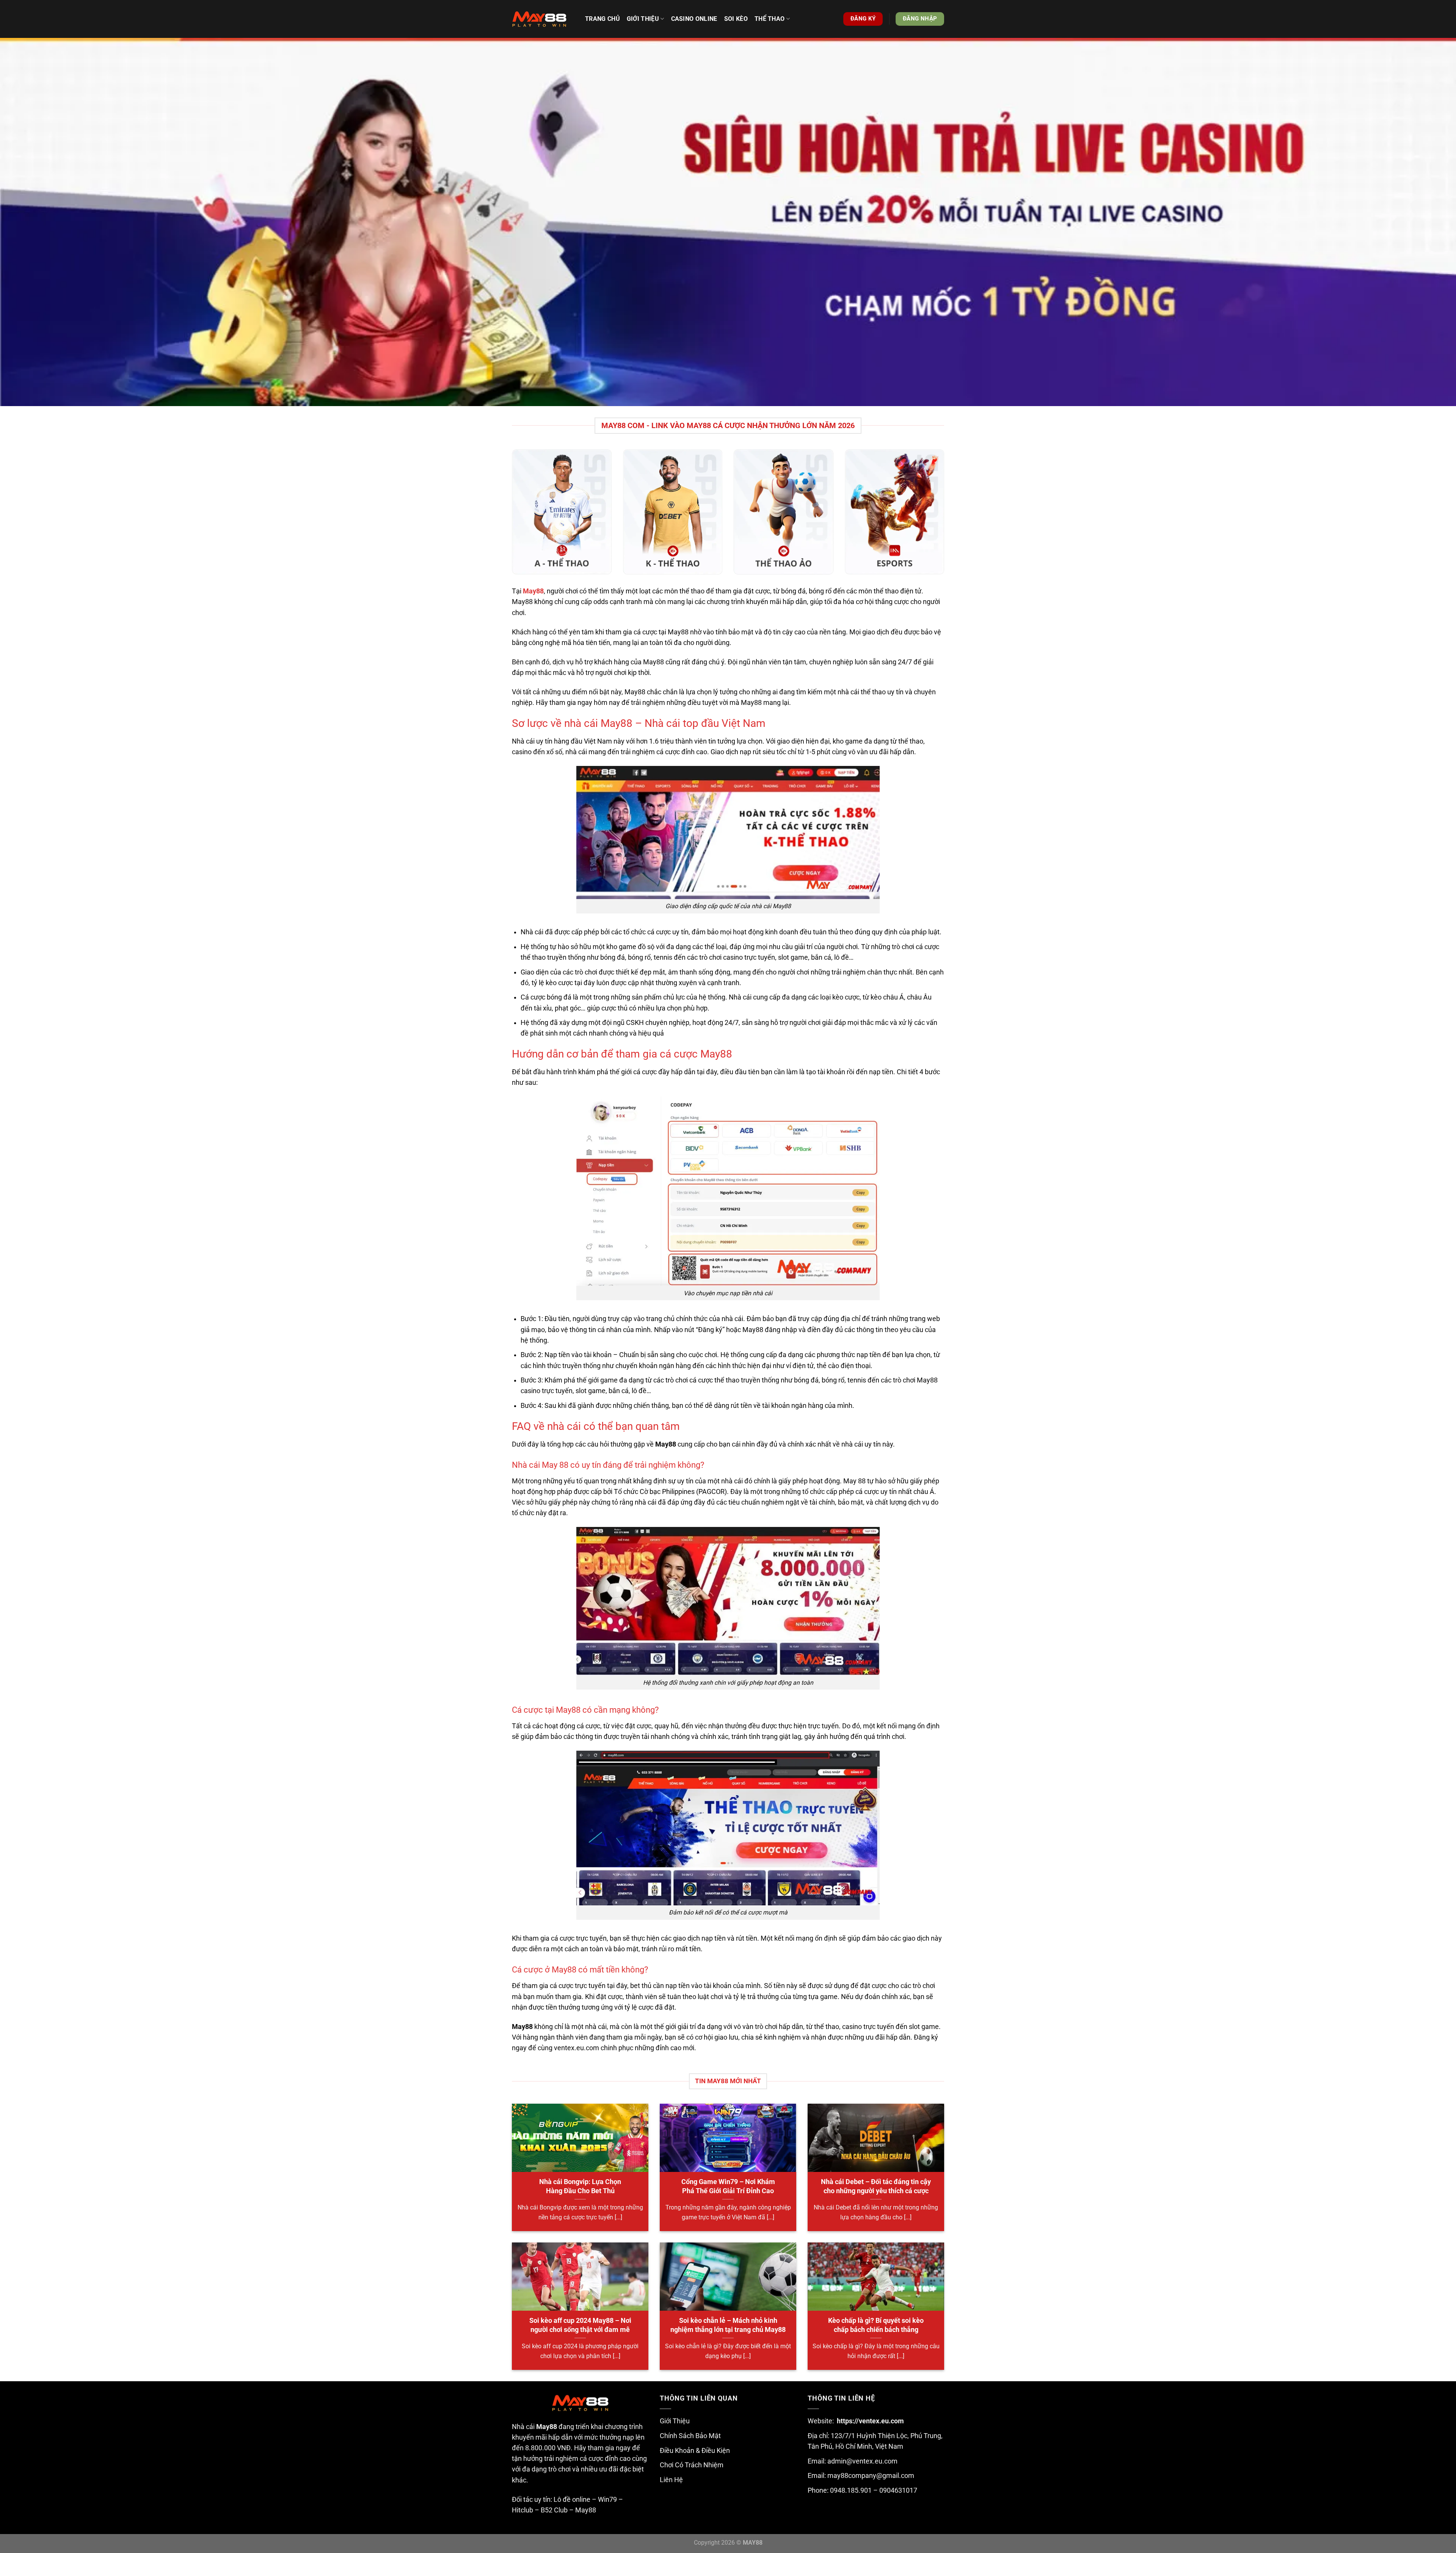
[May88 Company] (543, 19)
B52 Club (554, 2510)
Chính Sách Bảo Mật (690, 2436)
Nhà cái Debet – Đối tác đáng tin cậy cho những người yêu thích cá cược (876, 2186)
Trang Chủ (602, 19)
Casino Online (694, 19)
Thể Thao (770, 19)
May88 (586, 2510)
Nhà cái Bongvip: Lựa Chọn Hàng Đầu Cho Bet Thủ (580, 2186)
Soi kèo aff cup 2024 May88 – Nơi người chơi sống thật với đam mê (580, 2325)
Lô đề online (572, 2500)
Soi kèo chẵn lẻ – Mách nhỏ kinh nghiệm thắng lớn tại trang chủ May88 (728, 2325)
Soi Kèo (736, 19)
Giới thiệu (643, 19)
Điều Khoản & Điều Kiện (695, 2451)
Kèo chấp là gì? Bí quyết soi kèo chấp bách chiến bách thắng (876, 2325)
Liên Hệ (671, 2480)
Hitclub (522, 2510)
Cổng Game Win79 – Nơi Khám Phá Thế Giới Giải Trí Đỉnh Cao (728, 2186)
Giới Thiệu (675, 2421)
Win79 (607, 2500)
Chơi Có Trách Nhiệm (692, 2465)
